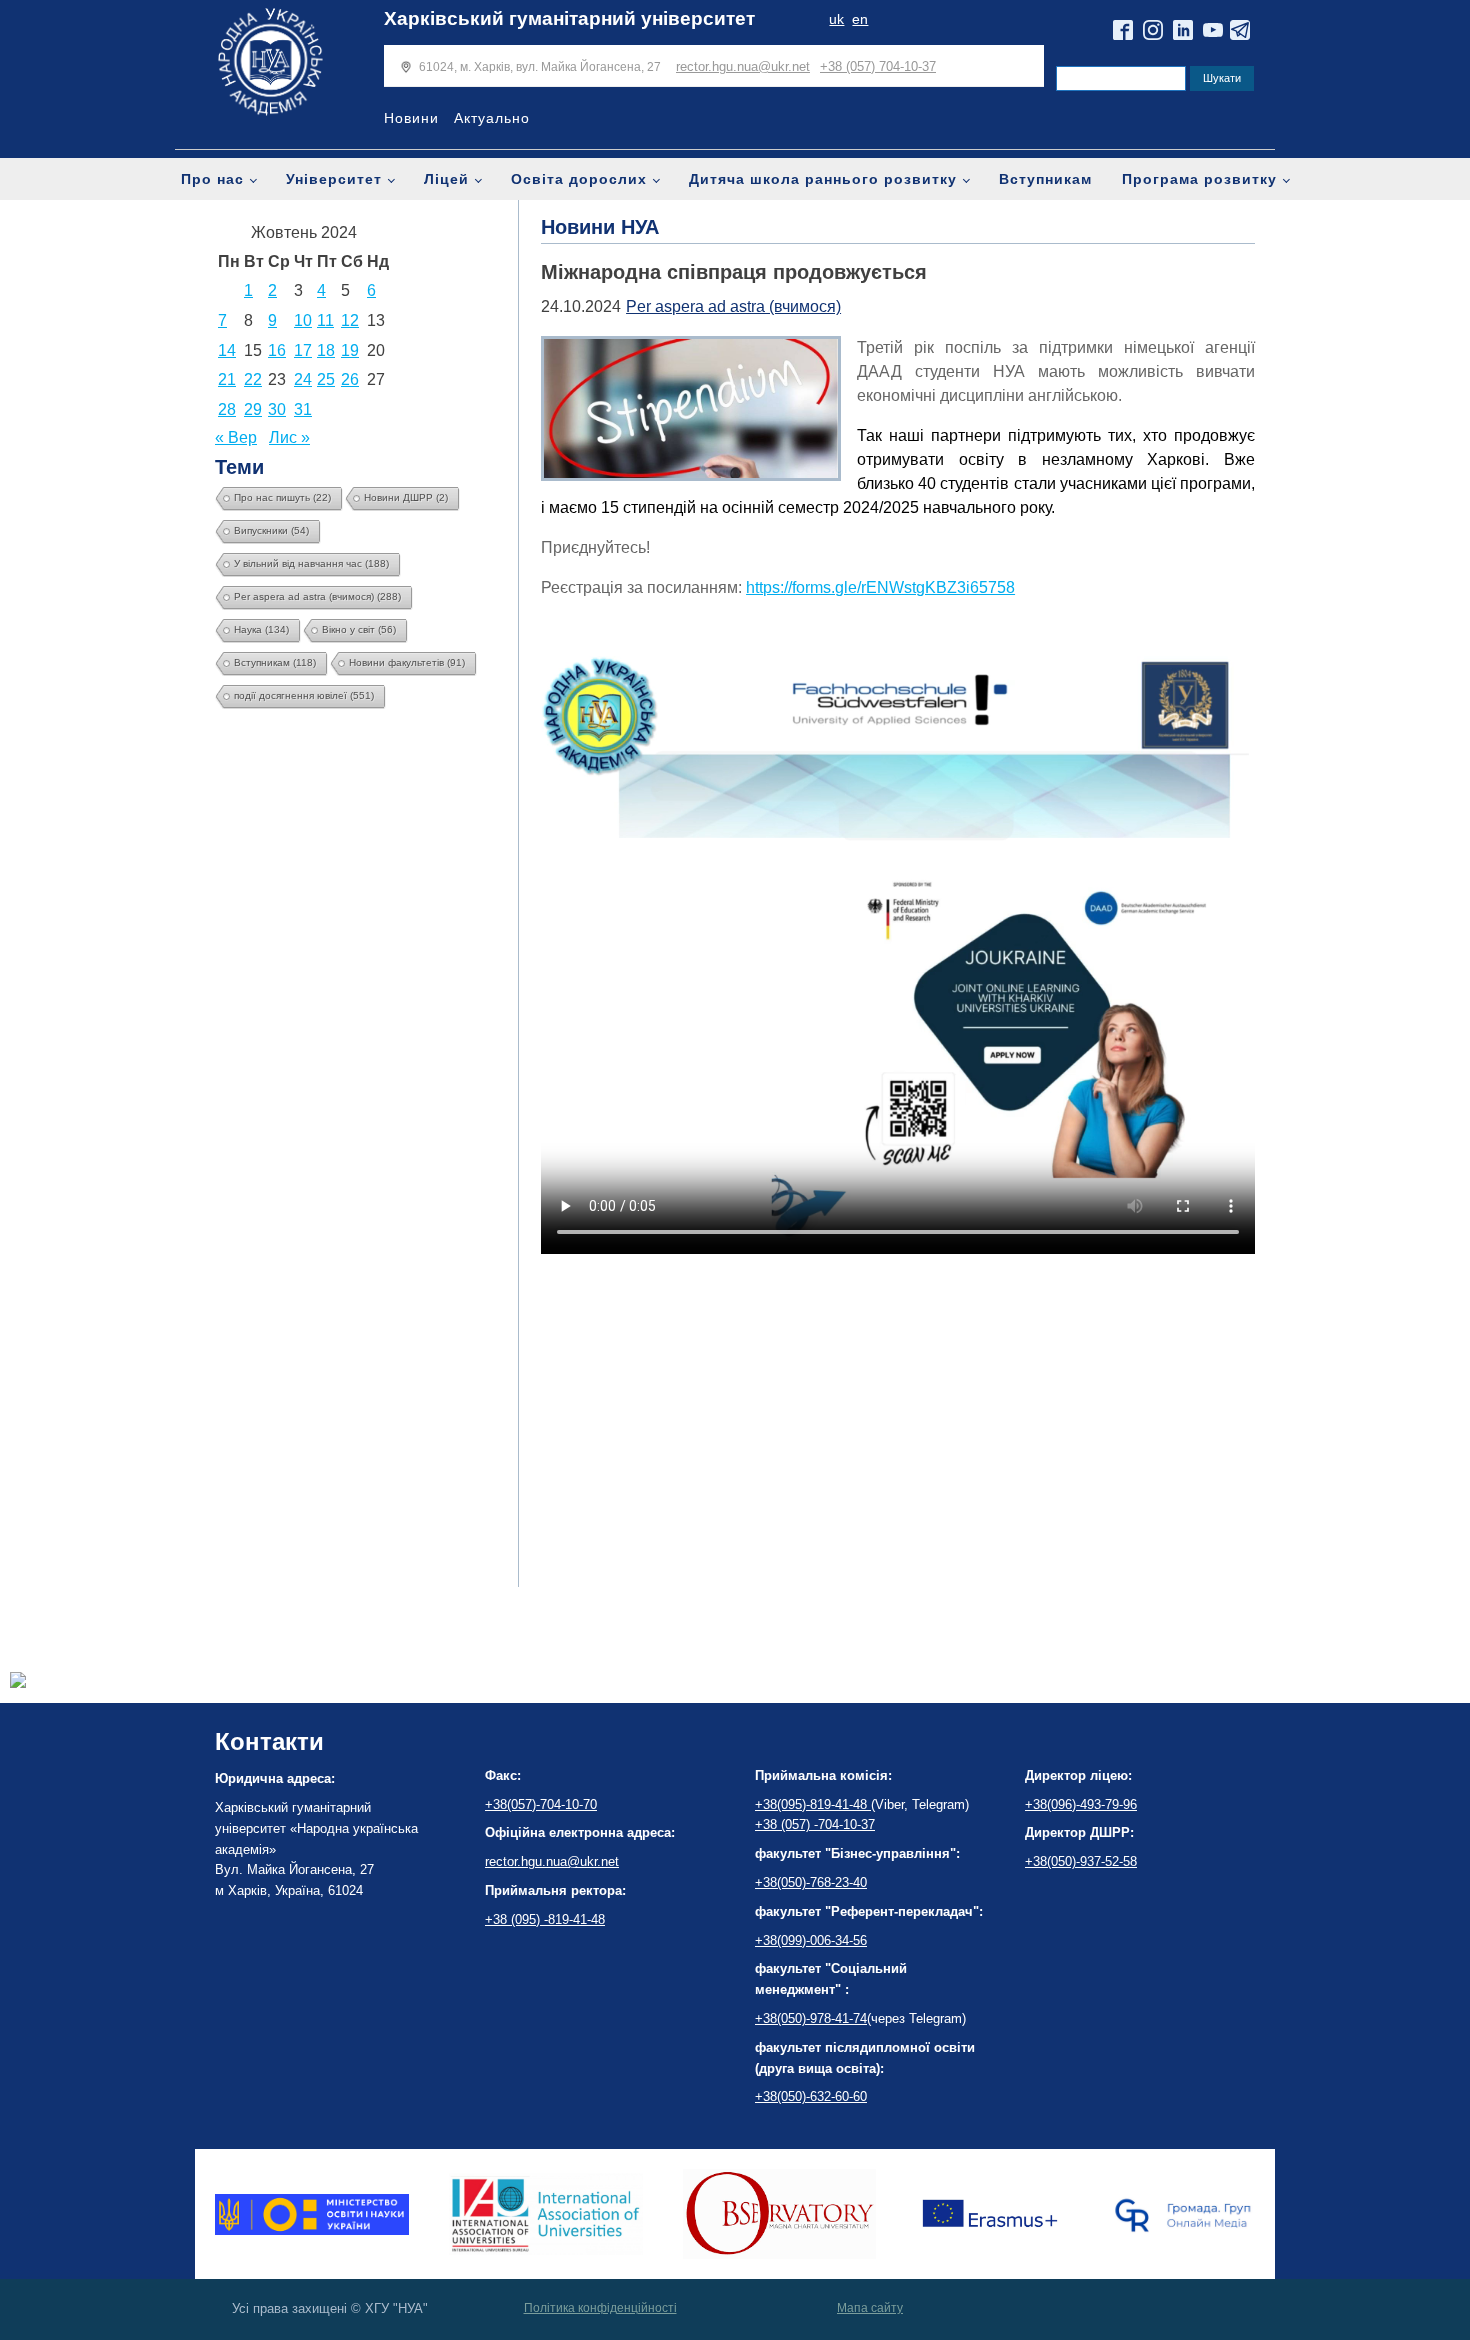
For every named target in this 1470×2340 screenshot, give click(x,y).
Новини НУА (600, 227)
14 (227, 350)
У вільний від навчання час (311, 563)
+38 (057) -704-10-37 (815, 1824)
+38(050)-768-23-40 (811, 1882)
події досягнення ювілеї (304, 695)
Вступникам (1045, 179)
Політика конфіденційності (600, 2308)
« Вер (236, 437)
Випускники (271, 530)
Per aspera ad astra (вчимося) (317, 596)
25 (326, 379)
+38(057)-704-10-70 (541, 1804)
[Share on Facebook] (18, 1682)
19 (350, 350)
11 (325, 320)
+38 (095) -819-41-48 (545, 1919)
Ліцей (446, 179)
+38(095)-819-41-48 (813, 1804)
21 (227, 379)
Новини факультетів (407, 662)
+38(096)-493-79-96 (1081, 1804)
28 (227, 409)
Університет (334, 179)
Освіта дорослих (579, 179)
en (860, 19)
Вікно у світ (359, 629)
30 (277, 409)
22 (253, 379)
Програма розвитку (1199, 179)
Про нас (212, 179)
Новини (411, 118)
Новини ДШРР (406, 497)
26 (350, 379)
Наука (261, 629)
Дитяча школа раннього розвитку (823, 179)
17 (303, 350)
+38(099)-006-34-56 (811, 1940)
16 (277, 350)
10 (303, 320)
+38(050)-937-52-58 (1081, 1861)
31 (303, 409)
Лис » (289, 437)
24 (303, 379)
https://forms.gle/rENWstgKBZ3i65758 (880, 587)
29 (253, 409)
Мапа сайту (870, 2308)
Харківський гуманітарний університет (569, 18)
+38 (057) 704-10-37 (878, 66)
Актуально (492, 118)
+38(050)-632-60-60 (811, 2096)
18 (326, 350)
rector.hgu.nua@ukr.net (743, 66)
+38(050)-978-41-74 (811, 2018)
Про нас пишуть (282, 497)
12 (350, 320)
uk (836, 19)
